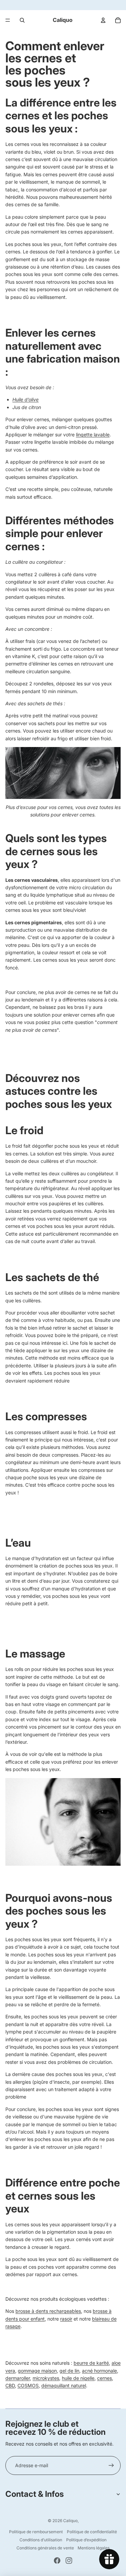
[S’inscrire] (111, 2465)
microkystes (46, 2378)
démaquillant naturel (64, 2385)
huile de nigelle (78, 2378)
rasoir (66, 2319)
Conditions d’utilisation (41, 2540)
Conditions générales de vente (45, 2548)
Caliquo (70, 2521)
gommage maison (37, 2371)
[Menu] (8, 20)
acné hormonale (99, 2371)
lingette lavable (93, 434)
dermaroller (18, 2378)
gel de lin (69, 2371)
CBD (10, 2385)
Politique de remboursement (36, 2532)
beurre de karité (91, 2363)
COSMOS (28, 2385)
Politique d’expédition (86, 2540)
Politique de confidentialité (92, 2532)
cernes (104, 2378)
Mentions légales (94, 2548)
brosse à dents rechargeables (48, 2311)
